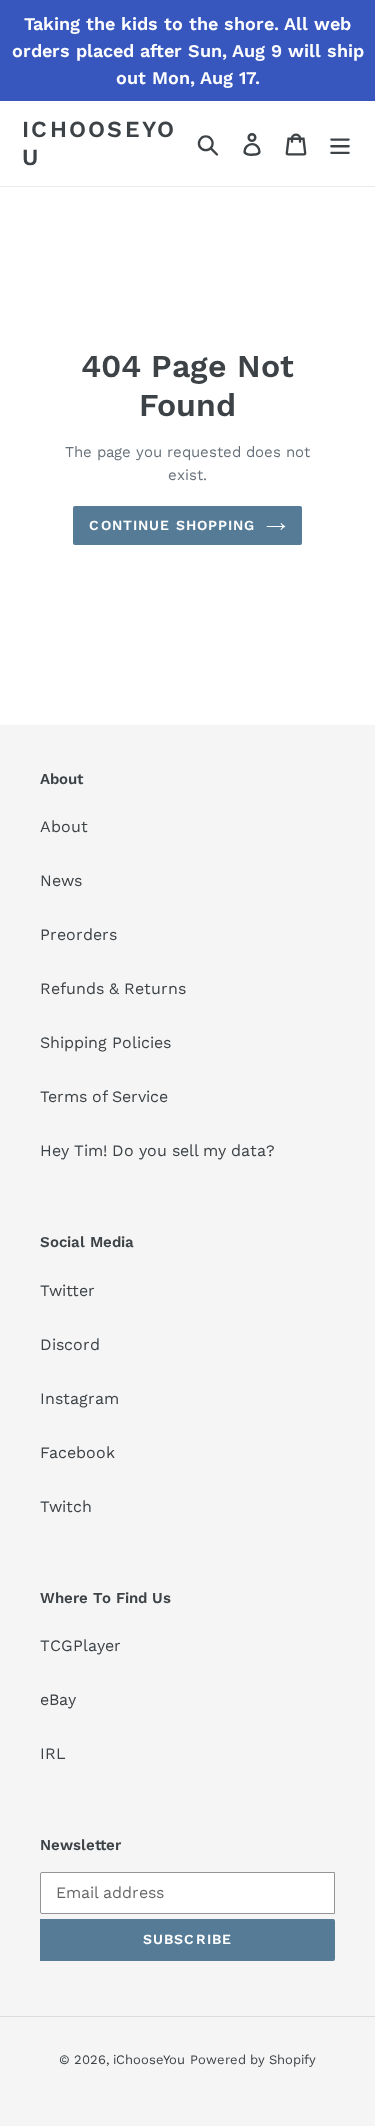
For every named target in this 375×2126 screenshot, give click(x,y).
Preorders (78, 934)
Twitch (66, 1506)
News (61, 880)
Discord (70, 1344)
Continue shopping (172, 525)
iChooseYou (99, 143)
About (64, 826)
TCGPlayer (80, 1645)
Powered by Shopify (253, 2059)
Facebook (77, 1452)
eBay (58, 1699)
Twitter (67, 1290)
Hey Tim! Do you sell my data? (157, 1150)
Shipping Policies (105, 1042)
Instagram (79, 1398)
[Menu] (340, 143)
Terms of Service (104, 1096)
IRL (53, 1753)
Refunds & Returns (113, 988)
